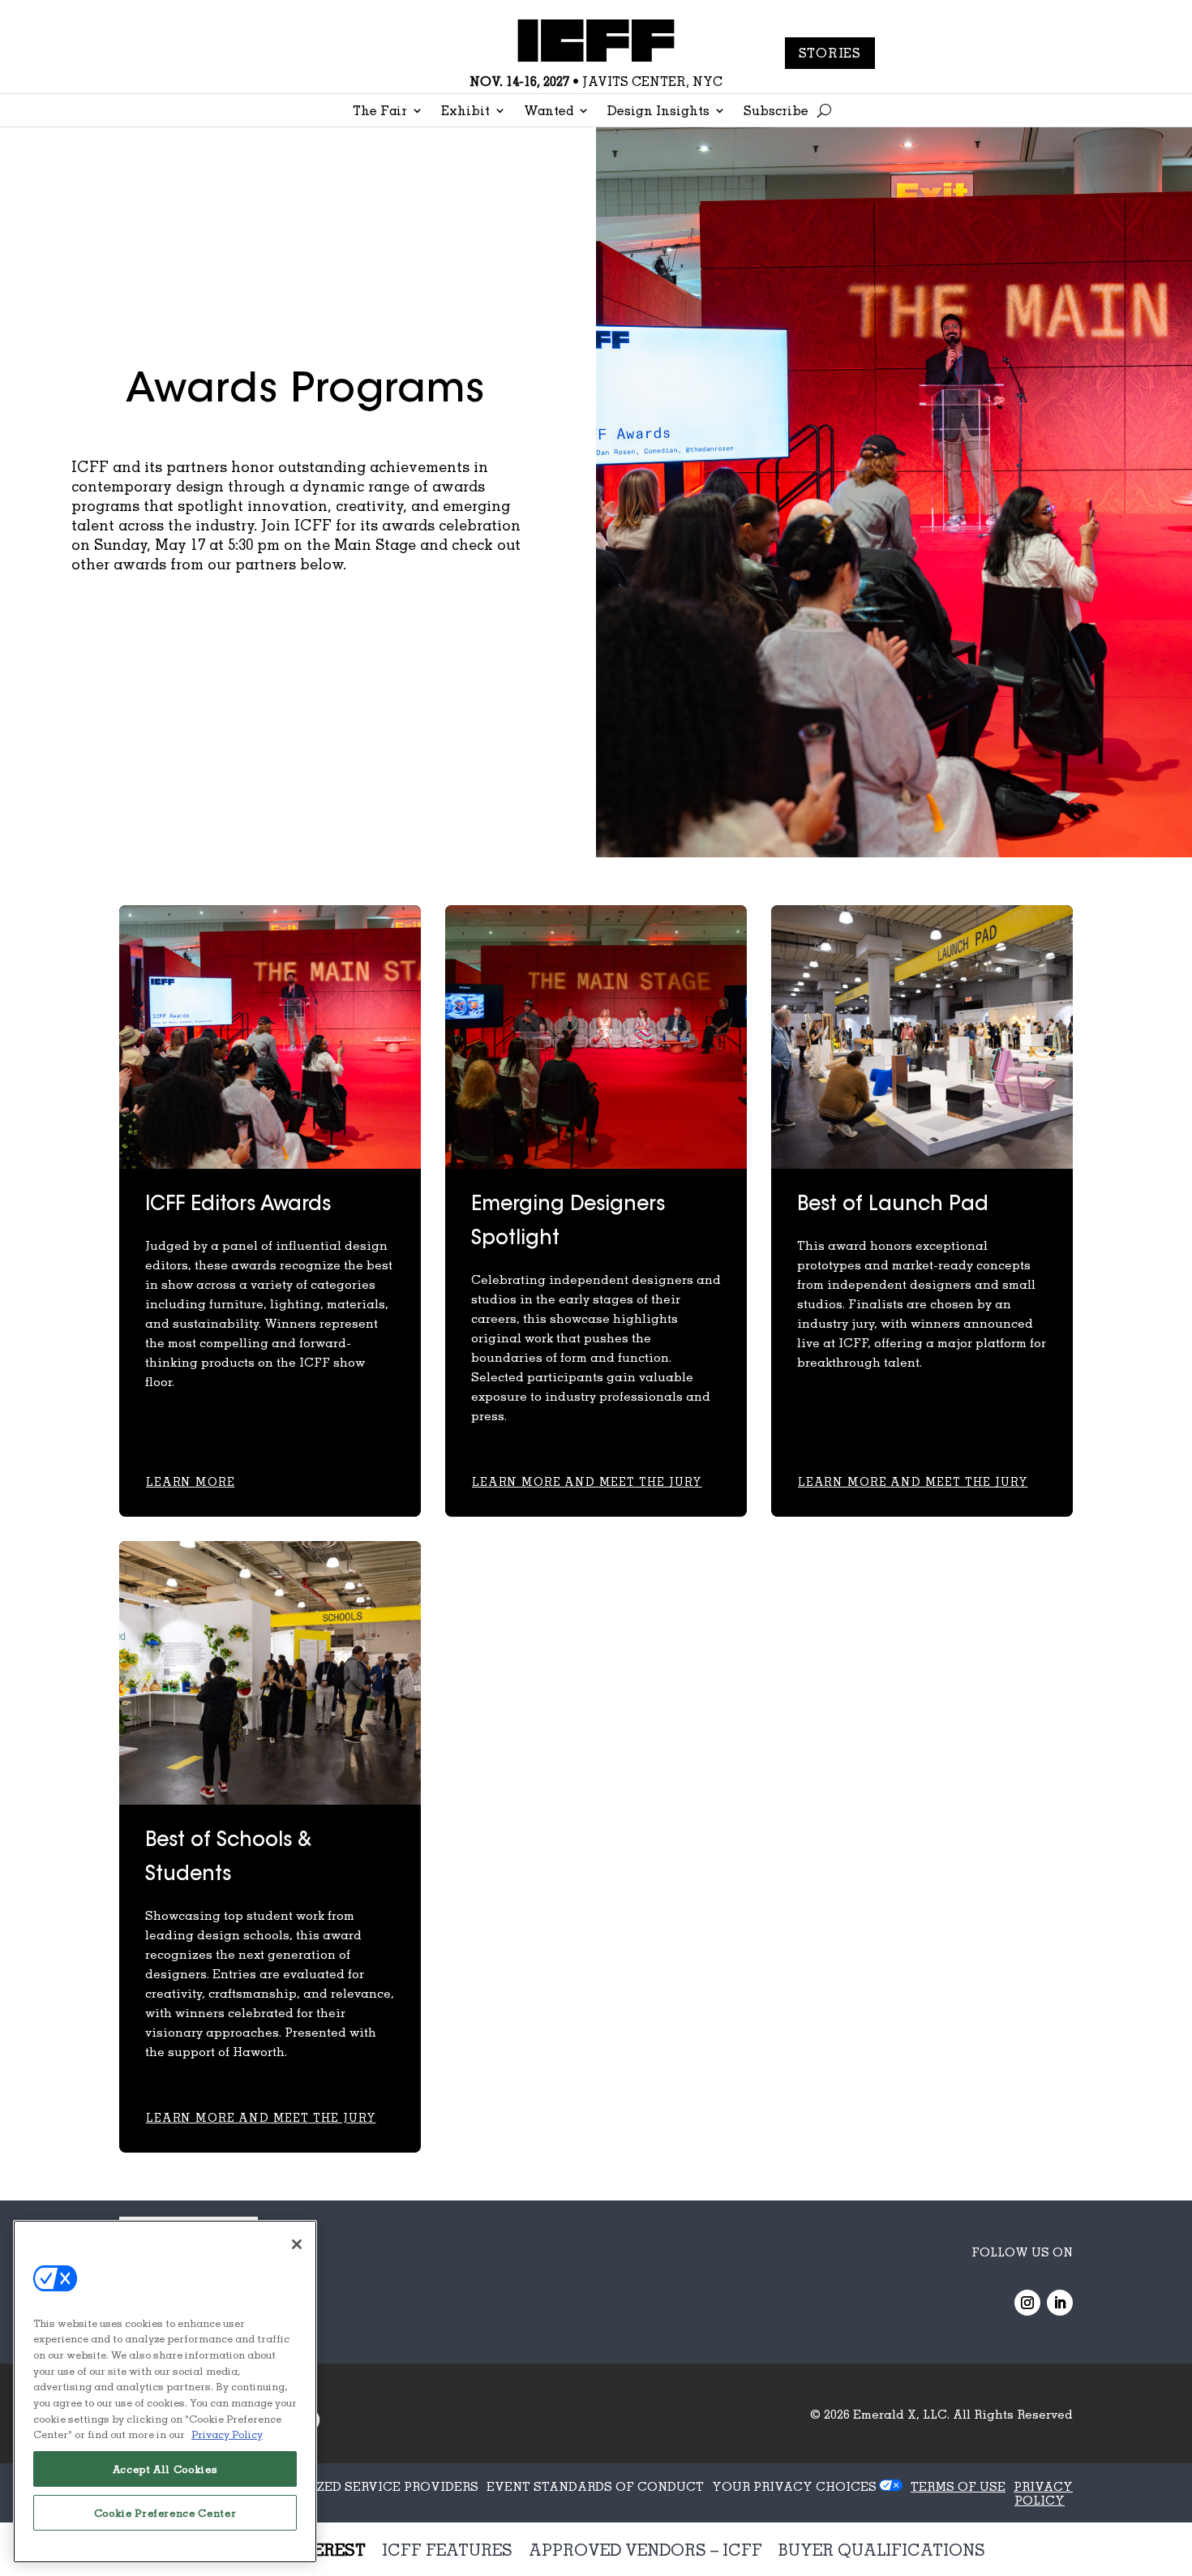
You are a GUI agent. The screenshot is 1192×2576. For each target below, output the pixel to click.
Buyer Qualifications (882, 2549)
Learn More (190, 1481)
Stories (830, 53)
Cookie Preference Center (165, 2513)
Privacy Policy (227, 2434)
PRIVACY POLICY (1043, 2493)
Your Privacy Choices (794, 2486)
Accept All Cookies (165, 2469)
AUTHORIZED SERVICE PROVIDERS (367, 2486)
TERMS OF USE (958, 2486)
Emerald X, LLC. (901, 2414)
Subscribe (776, 112)
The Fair (380, 112)
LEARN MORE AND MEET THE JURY (587, 1481)
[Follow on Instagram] (1027, 2303)
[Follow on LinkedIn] (1060, 2303)
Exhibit (465, 112)
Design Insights (658, 112)
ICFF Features (447, 2549)
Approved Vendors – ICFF (645, 2549)
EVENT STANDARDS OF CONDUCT (595, 2486)
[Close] (297, 2244)
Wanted (549, 112)
